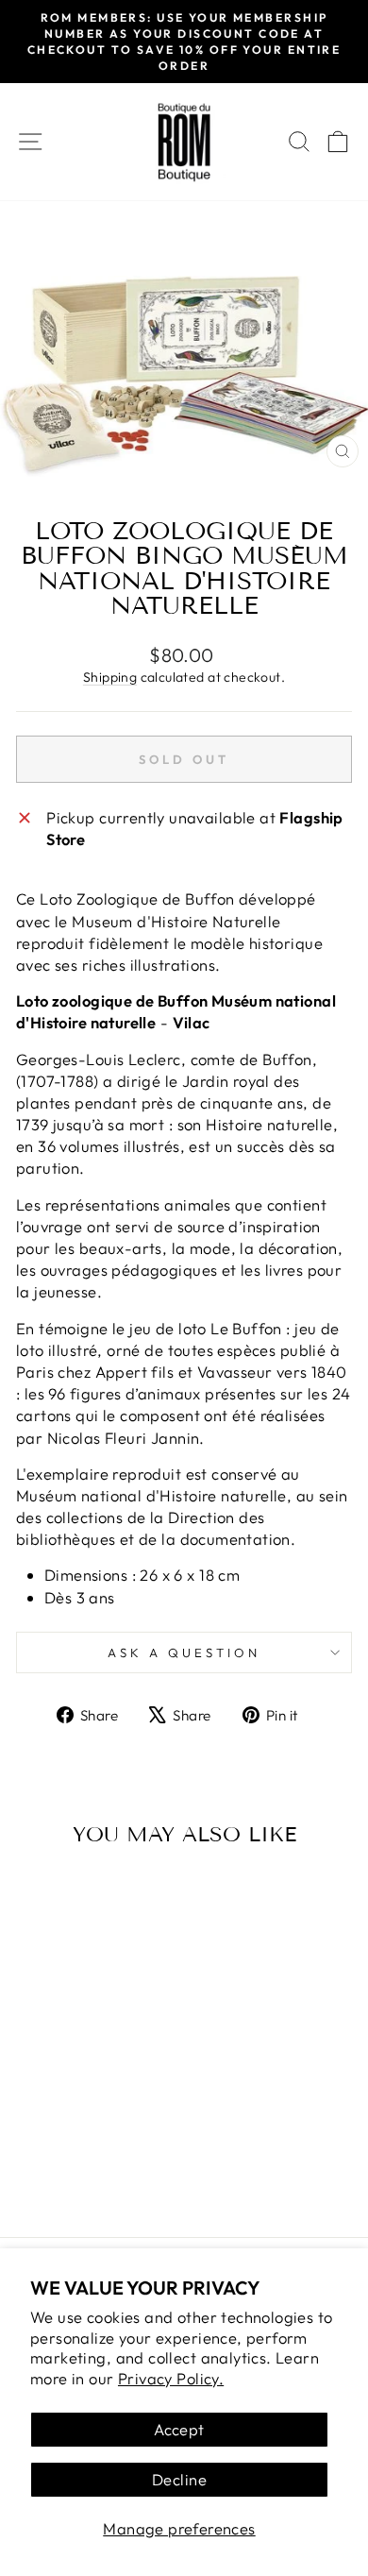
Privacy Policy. (171, 2378)
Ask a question (184, 1652)
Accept (179, 2429)
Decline (179, 2479)
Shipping (110, 677)
